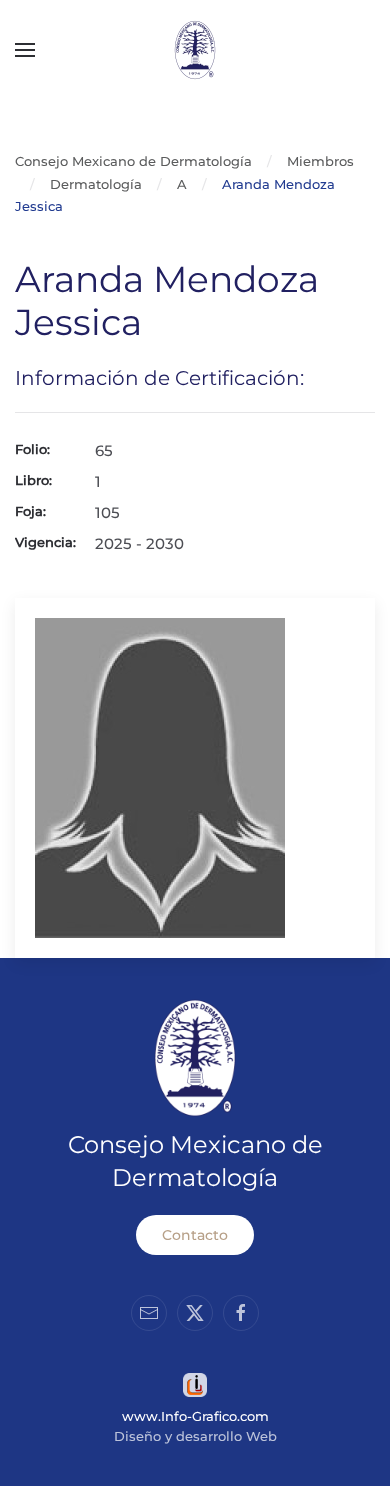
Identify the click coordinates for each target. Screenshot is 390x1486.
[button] (25, 50)
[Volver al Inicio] (195, 50)
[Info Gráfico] (195, 1383)
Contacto (195, 1235)
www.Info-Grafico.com (195, 1416)
